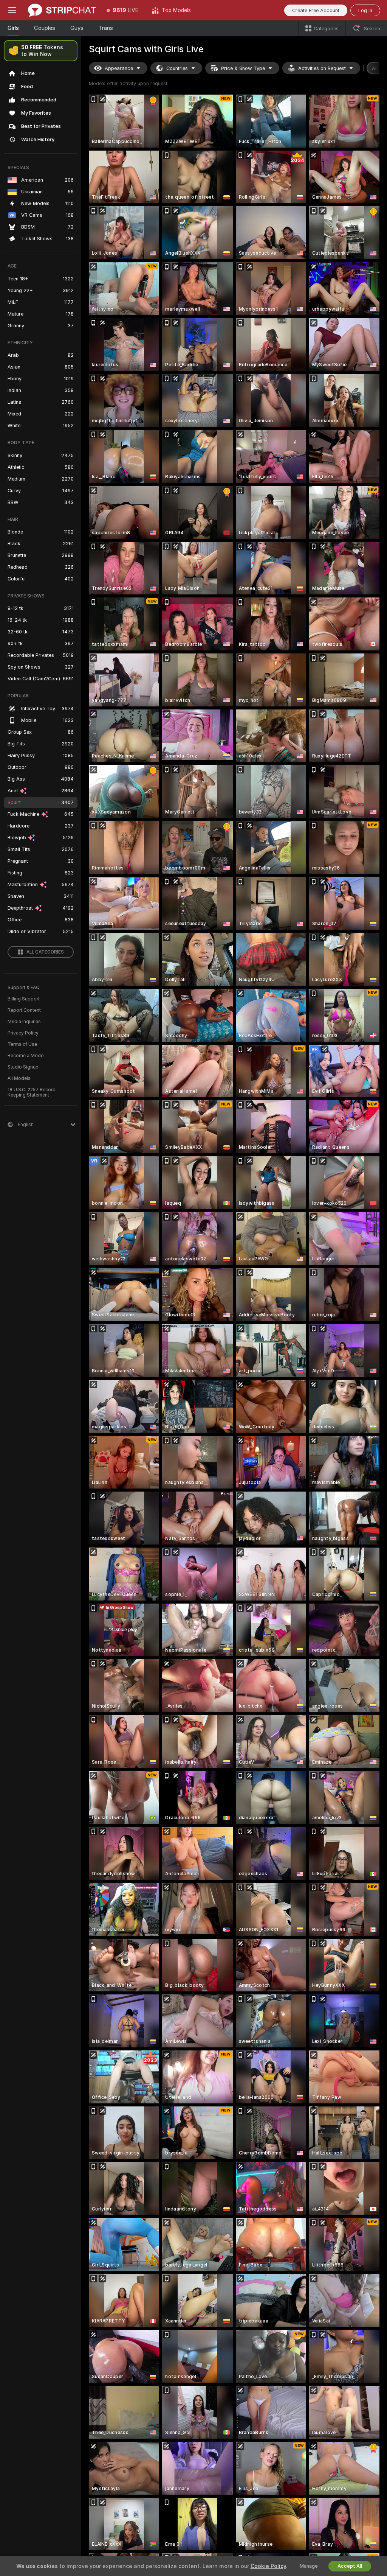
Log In (365, 10)
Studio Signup (23, 1067)
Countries (177, 68)
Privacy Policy (23, 1033)
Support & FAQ (24, 988)
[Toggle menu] (12, 10)
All (375, 68)
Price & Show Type (243, 68)
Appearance (119, 68)
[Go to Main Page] (62, 10)
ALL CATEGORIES (45, 952)
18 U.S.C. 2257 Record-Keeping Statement (33, 1092)
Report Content (24, 1010)
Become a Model (26, 1056)
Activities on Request (322, 68)
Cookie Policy (268, 2566)
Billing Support (24, 999)
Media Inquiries (24, 1022)
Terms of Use (22, 1044)
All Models (19, 1078)
